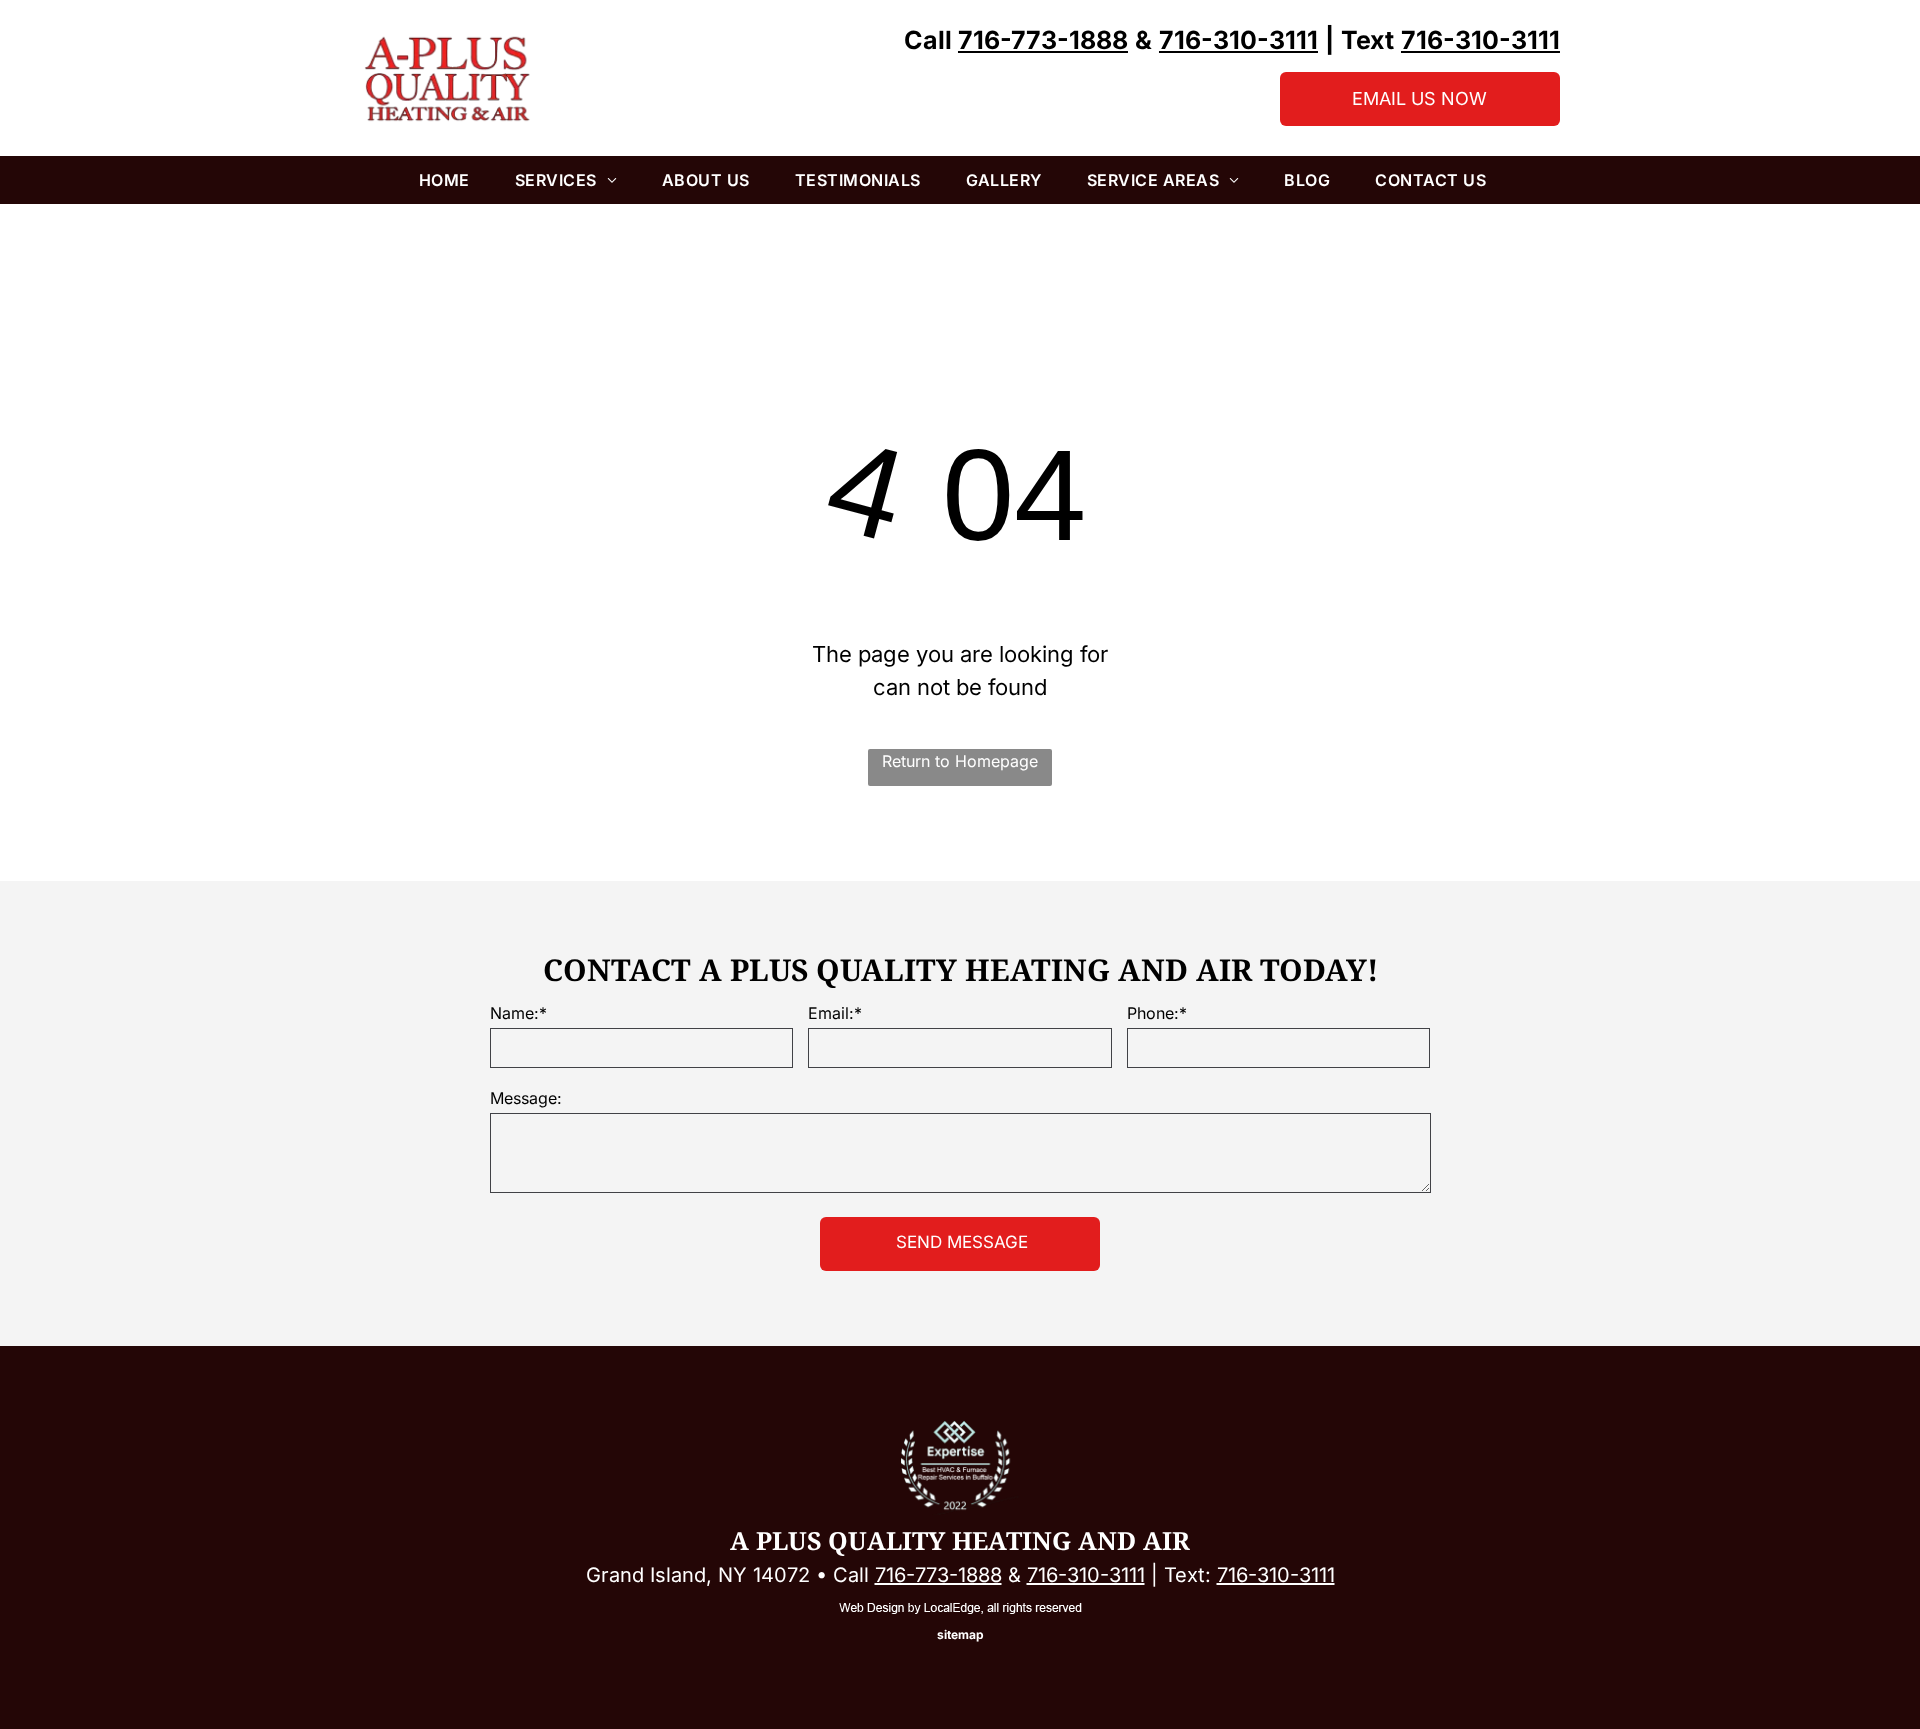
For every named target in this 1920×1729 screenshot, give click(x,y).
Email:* (835, 1013)
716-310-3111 (1086, 1575)
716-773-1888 (938, 1575)
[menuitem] (452, 180)
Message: (526, 1098)
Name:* (518, 1013)
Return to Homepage (960, 761)
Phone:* (1157, 1013)
